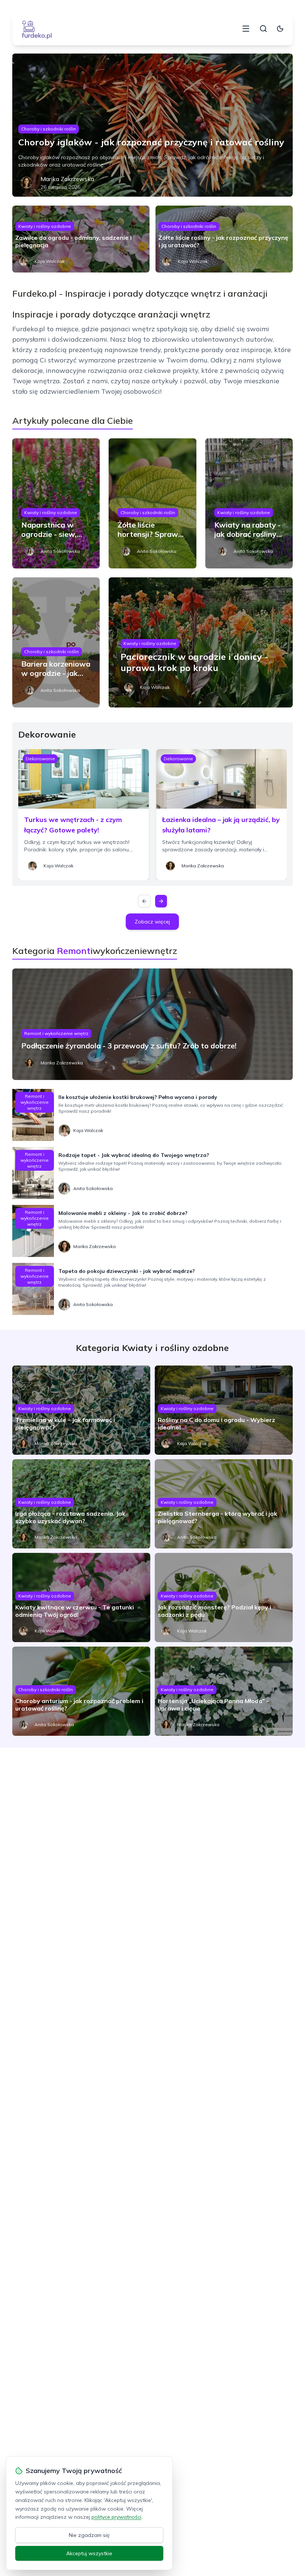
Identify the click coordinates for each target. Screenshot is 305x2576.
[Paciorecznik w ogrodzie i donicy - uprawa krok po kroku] (201, 642)
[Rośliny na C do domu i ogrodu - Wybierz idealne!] (224, 1410)
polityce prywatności (116, 2517)
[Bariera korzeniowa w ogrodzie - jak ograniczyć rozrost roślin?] (56, 642)
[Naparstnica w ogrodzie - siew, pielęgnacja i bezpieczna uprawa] (56, 503)
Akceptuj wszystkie (89, 2553)
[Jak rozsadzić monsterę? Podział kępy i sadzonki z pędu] (224, 1597)
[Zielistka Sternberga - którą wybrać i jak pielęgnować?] (224, 1504)
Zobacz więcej (152, 922)
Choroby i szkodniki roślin (49, 129)
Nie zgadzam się (89, 2535)
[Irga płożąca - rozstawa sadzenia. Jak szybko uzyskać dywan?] (81, 1504)
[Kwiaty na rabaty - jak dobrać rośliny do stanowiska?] (249, 503)
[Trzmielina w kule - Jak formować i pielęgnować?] (81, 1410)
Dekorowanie (40, 759)
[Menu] (246, 29)
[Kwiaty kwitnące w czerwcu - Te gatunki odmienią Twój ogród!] (81, 1597)
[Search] (263, 29)
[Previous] (144, 901)
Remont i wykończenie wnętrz (56, 1033)
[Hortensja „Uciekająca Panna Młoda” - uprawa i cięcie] (224, 1691)
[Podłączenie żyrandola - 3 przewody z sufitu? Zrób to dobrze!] (152, 1024)
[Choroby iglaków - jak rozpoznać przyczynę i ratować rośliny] (152, 125)
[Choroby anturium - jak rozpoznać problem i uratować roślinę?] (81, 1691)
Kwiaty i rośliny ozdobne (45, 226)
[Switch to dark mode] (280, 29)
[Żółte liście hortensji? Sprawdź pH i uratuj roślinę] (152, 503)
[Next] (161, 901)
